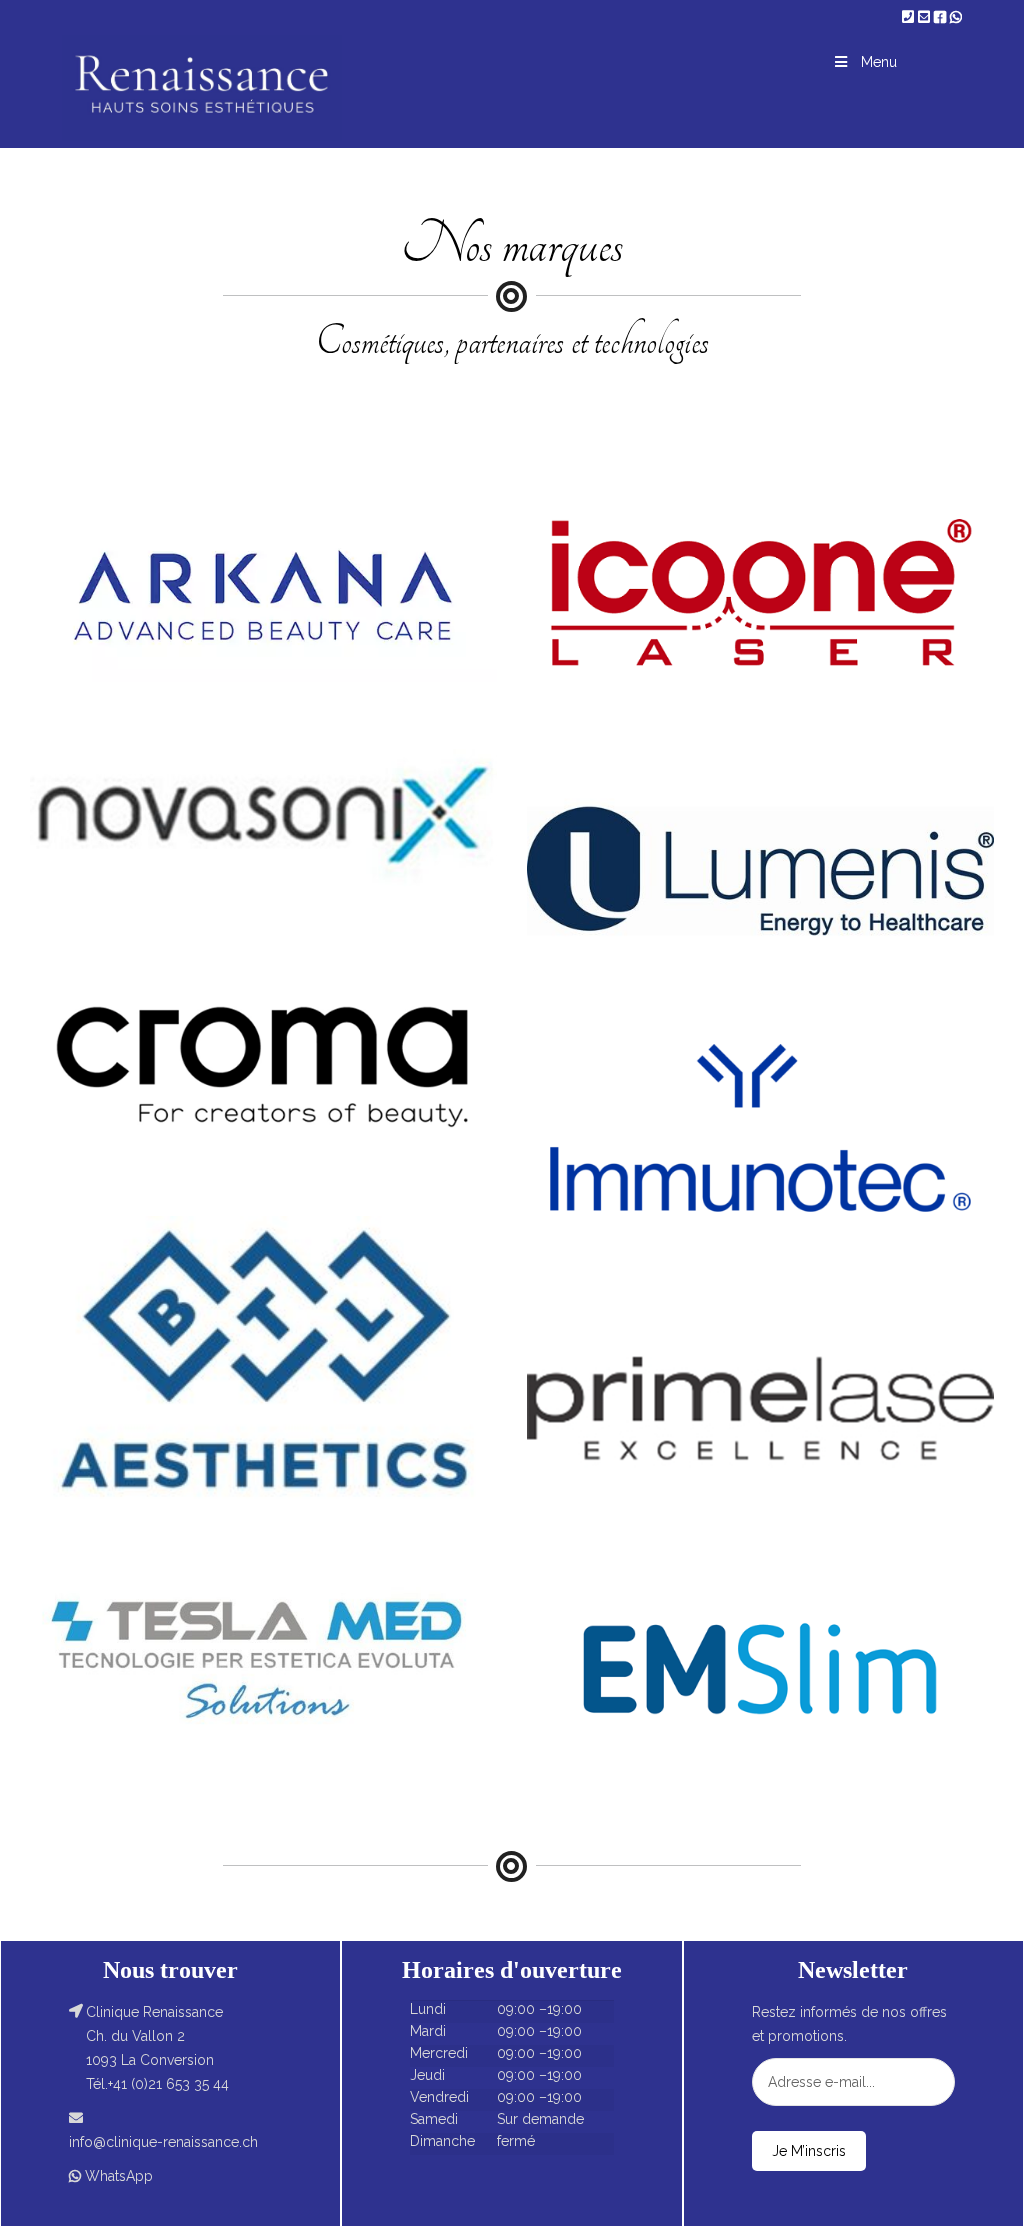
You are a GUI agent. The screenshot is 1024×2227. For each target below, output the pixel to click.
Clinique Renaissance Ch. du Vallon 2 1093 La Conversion (154, 2036)
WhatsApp (119, 2176)
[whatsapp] (956, 17)
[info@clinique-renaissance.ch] (926, 17)
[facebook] (942, 17)
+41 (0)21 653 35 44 (168, 2084)
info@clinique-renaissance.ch (163, 2142)
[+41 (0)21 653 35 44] (910, 17)
